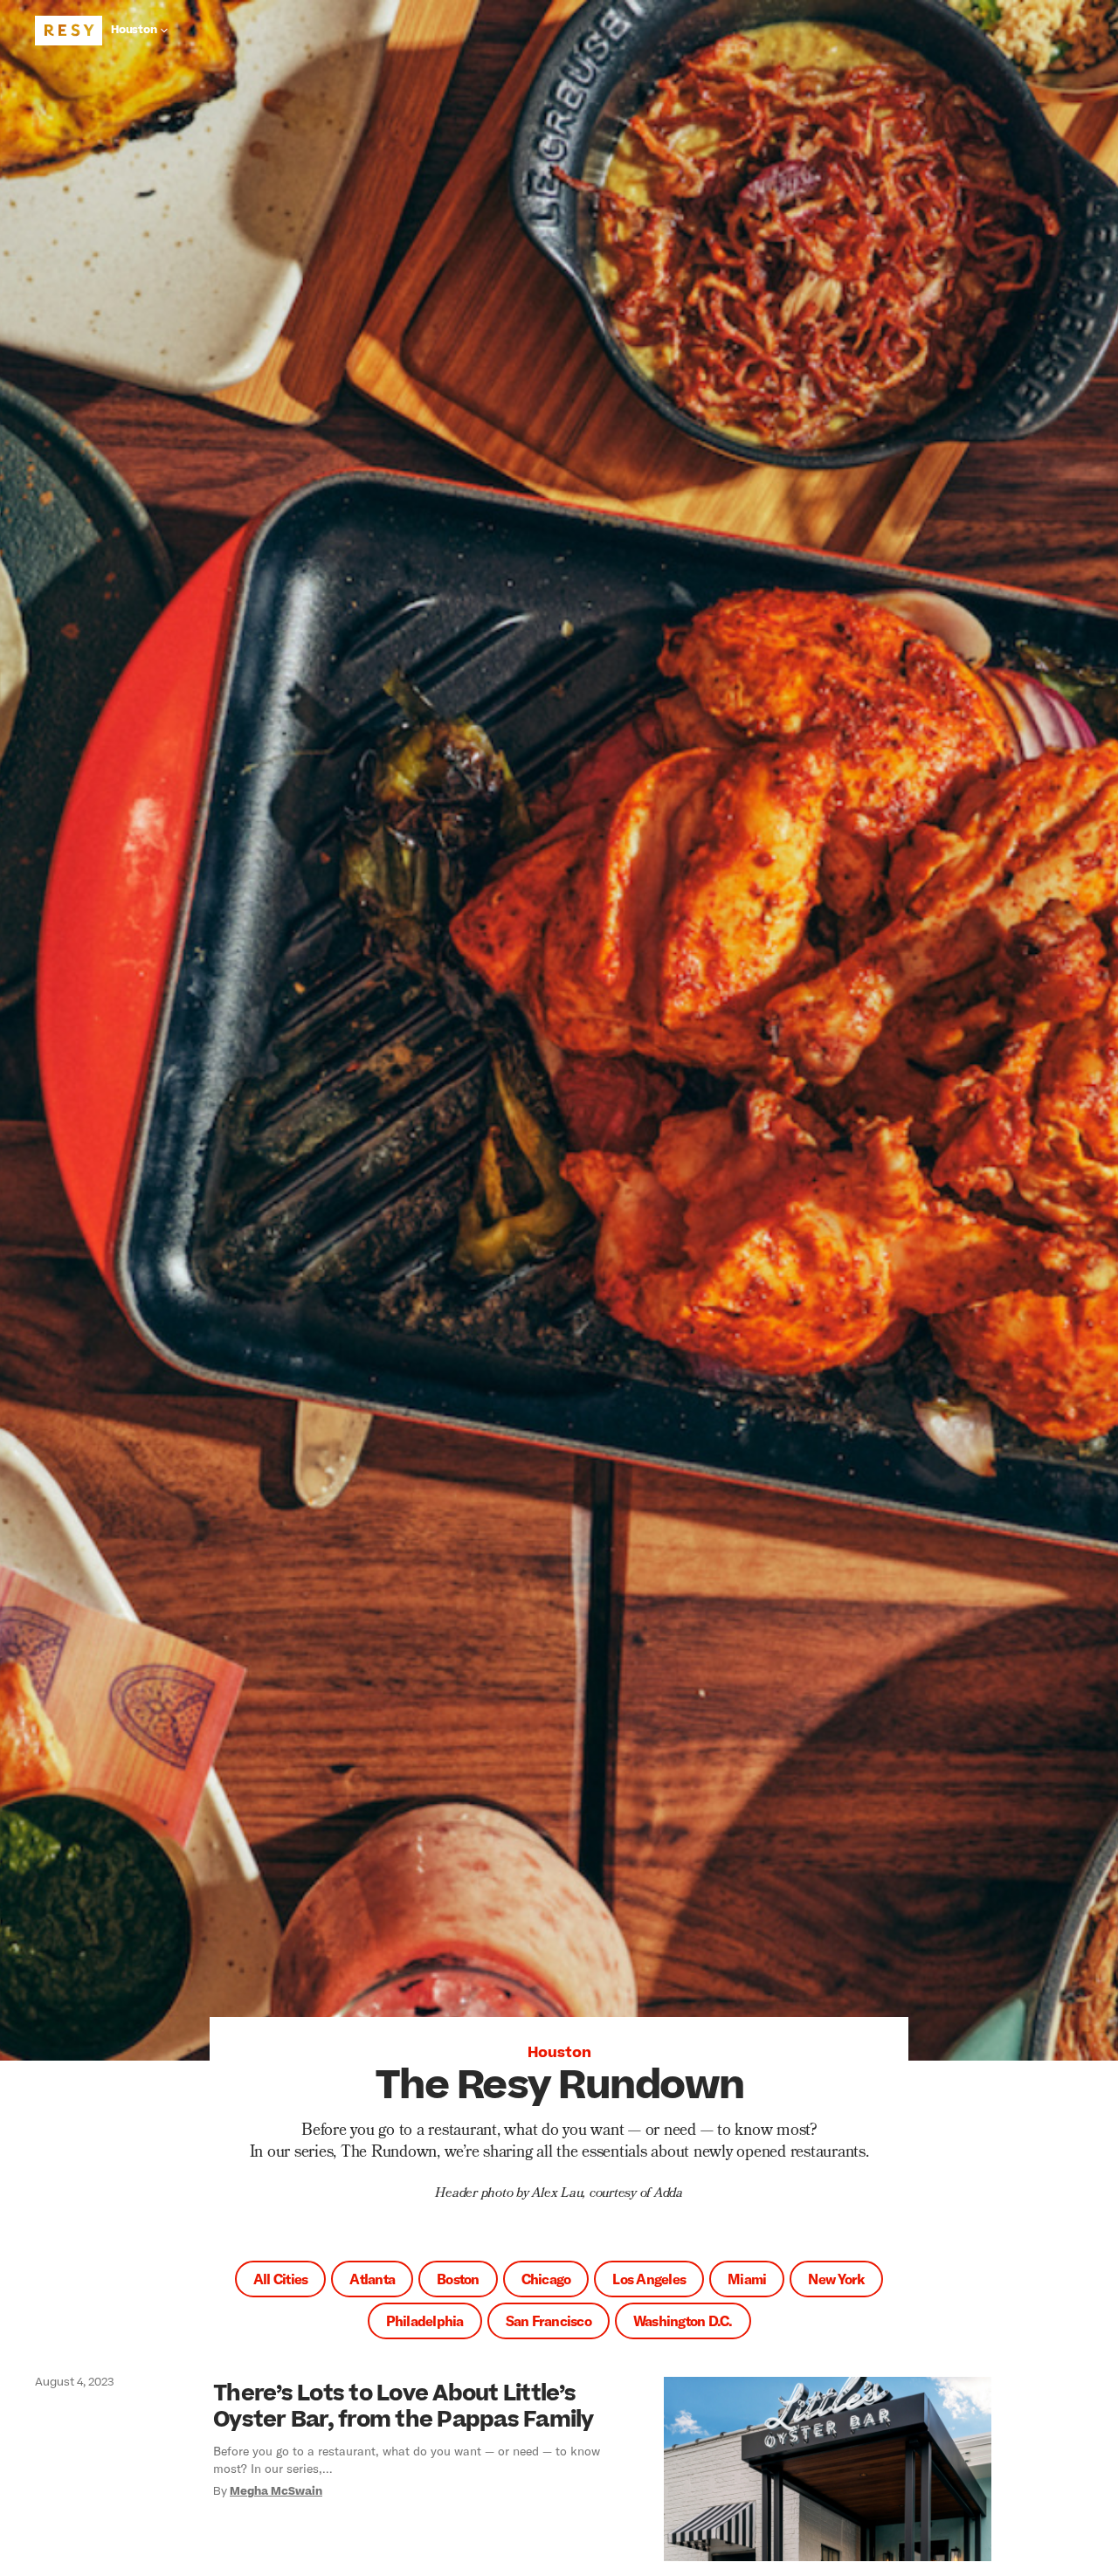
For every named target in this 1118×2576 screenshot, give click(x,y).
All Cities (281, 2279)
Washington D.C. (683, 2320)
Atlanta (372, 2279)
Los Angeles (649, 2279)
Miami (747, 2279)
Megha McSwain (276, 2491)
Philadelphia (425, 2320)
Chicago (546, 2279)
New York (836, 2279)
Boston (458, 2279)
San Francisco (549, 2320)
